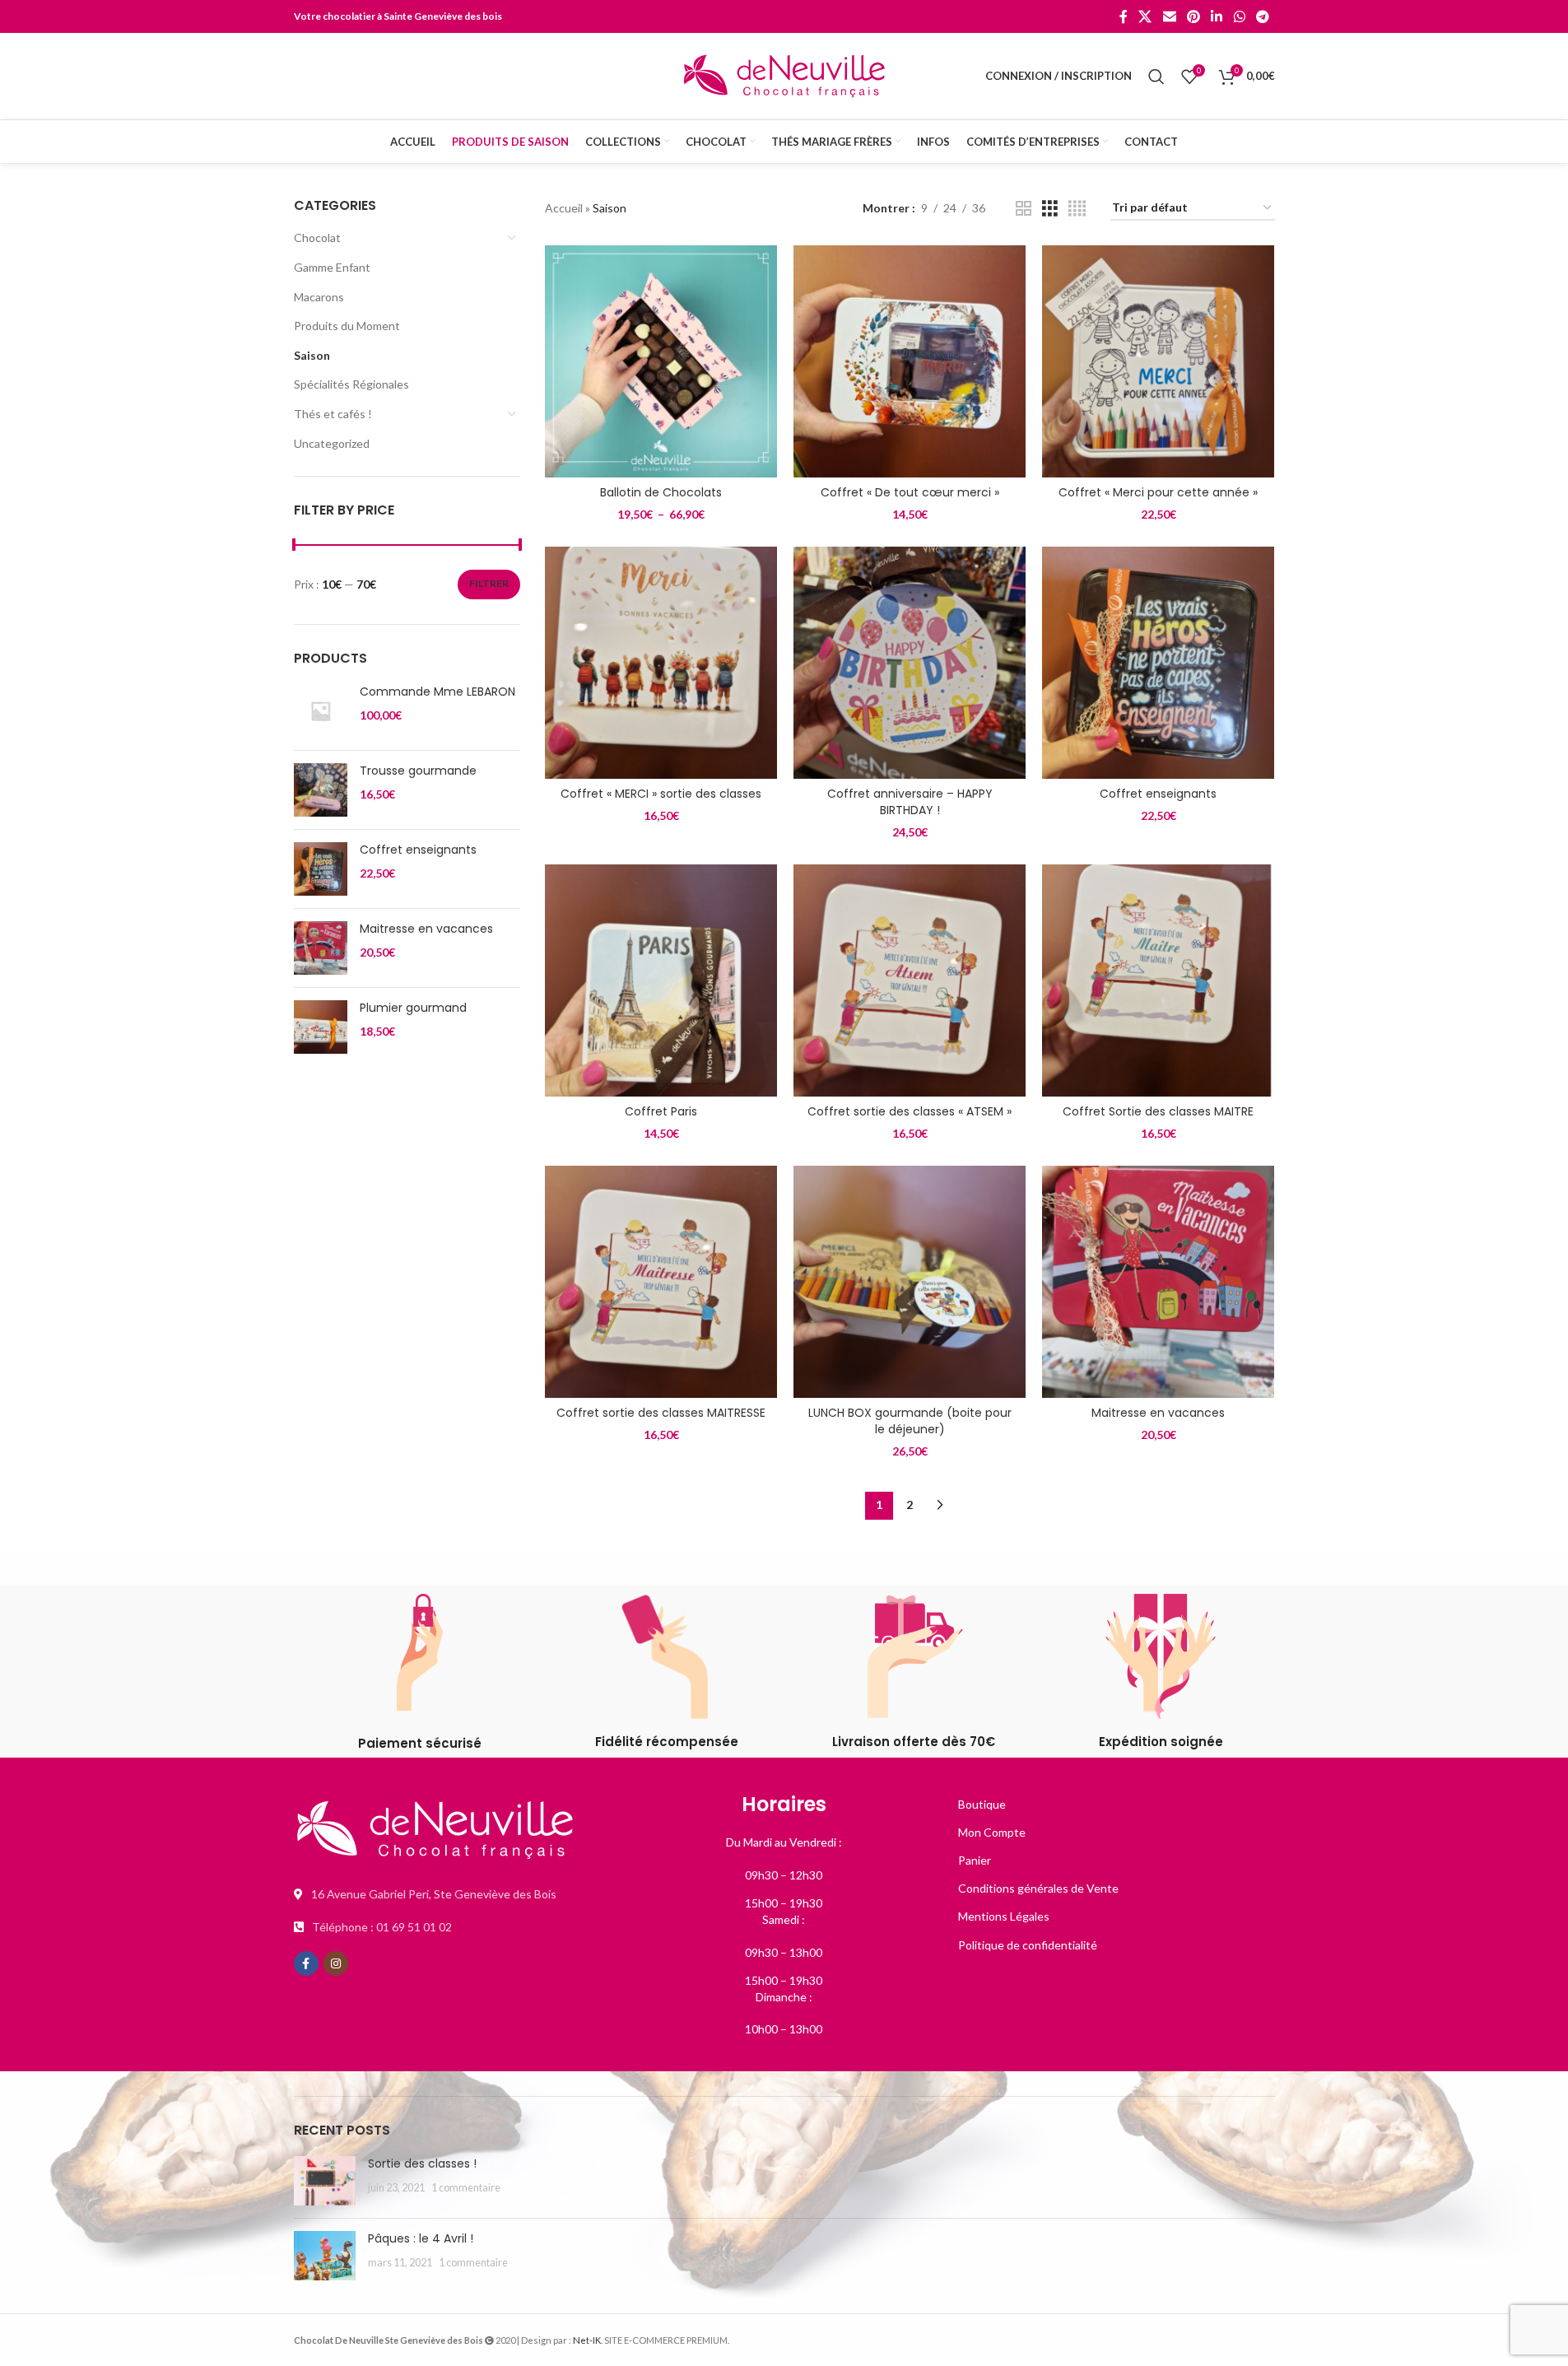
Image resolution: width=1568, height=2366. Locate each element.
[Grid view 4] (1077, 209)
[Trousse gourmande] (321, 790)
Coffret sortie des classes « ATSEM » (910, 1111)
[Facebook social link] (1124, 16)
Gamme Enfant (332, 267)
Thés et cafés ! (333, 414)
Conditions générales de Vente (1038, 1888)
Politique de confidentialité (1028, 1945)
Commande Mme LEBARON (437, 692)
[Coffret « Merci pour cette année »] (1158, 361)
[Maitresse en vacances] (321, 948)
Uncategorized (332, 443)
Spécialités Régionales (351, 384)
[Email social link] (1169, 16)
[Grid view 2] (1024, 209)
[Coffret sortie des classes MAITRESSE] (661, 1282)
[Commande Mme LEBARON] (321, 711)
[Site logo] (784, 75)
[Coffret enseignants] (321, 869)
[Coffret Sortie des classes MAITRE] (1158, 980)
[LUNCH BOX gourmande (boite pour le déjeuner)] (910, 1282)
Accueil (564, 208)
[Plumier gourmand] (321, 1027)
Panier (975, 1860)
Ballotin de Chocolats (661, 492)
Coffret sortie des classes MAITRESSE (661, 1413)
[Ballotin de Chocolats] (661, 361)
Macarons (319, 297)
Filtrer (489, 583)
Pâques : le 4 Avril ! (421, 2238)
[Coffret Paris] (661, 980)
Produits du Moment (347, 326)
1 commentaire (466, 2188)
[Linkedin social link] (1217, 16)
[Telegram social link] (1262, 16)
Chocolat (317, 238)
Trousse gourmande (418, 771)
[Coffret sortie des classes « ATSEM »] (910, 980)
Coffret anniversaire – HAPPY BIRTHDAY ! (910, 802)
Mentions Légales (1004, 1916)
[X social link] (1145, 16)
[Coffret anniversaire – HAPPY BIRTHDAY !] (910, 663)
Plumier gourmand (413, 1008)
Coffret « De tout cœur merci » (910, 492)
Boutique (982, 1804)
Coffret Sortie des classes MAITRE (1158, 1111)
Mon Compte (992, 1832)
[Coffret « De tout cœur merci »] (910, 361)
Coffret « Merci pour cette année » (1158, 492)
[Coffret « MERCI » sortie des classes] (661, 663)
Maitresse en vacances (426, 929)
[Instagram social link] (336, 1963)
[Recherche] (1156, 77)
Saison (312, 355)
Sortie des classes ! (422, 2163)
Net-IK (587, 2340)
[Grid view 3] (1050, 209)
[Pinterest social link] (1193, 16)
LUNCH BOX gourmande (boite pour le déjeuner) (910, 1421)
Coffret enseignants (418, 850)
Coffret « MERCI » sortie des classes (661, 794)
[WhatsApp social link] (1239, 16)
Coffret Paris (661, 1111)
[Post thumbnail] (325, 2181)
